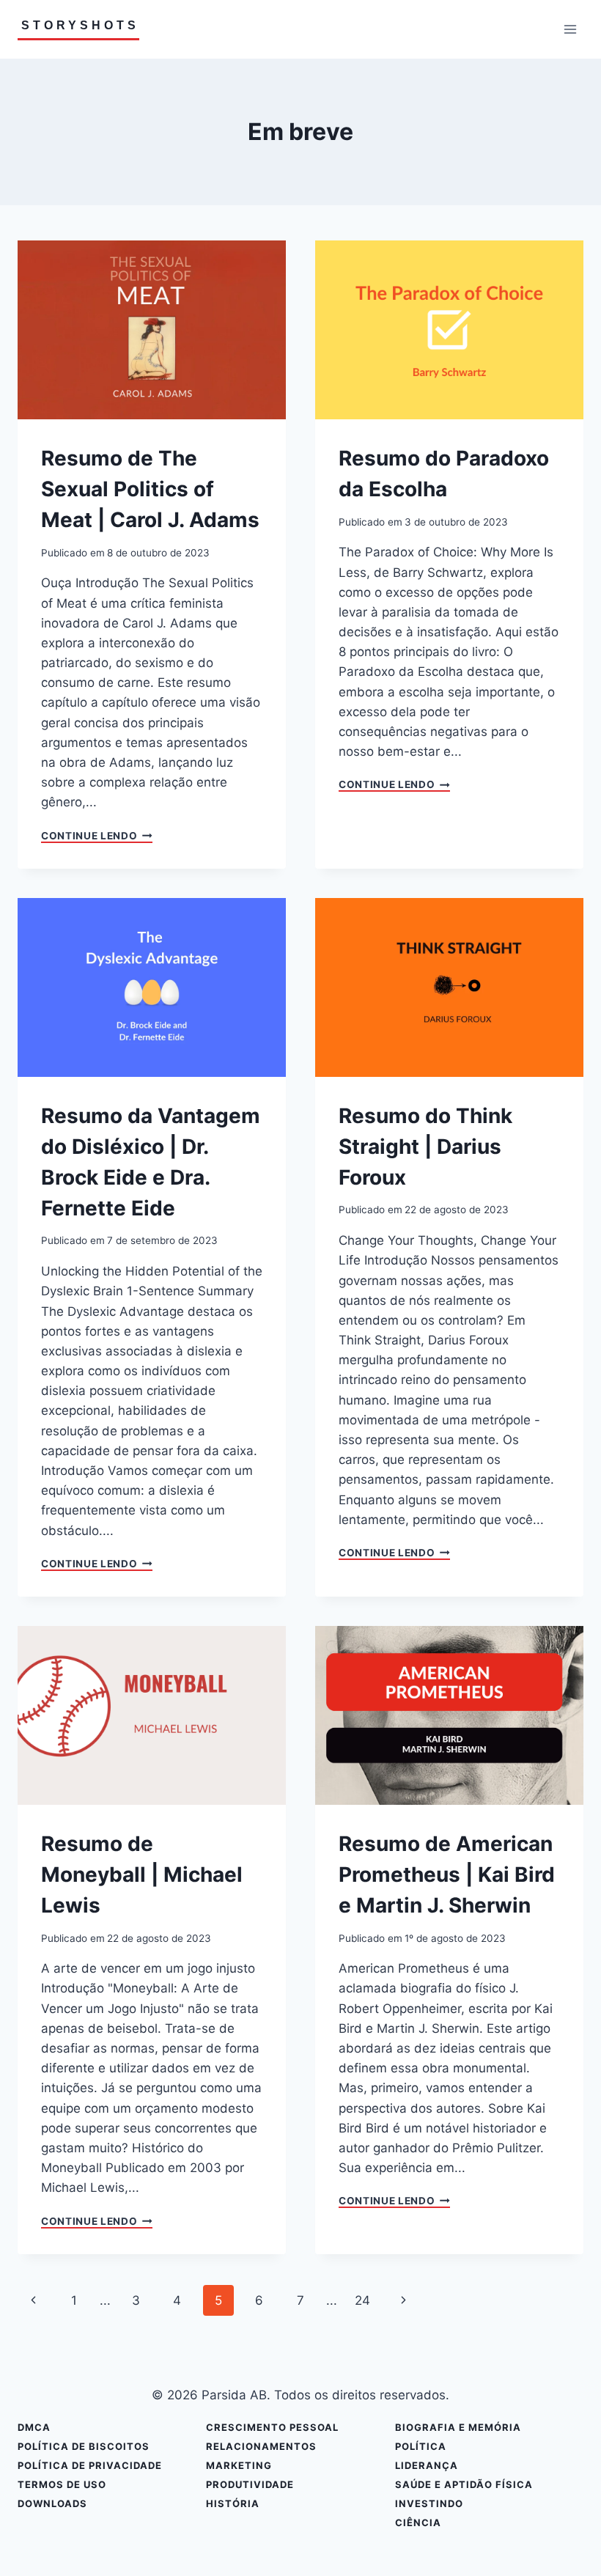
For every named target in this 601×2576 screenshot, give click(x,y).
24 (362, 2300)
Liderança (427, 2465)
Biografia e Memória (458, 2427)
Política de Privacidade (90, 2465)
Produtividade (250, 2484)
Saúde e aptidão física (464, 2484)
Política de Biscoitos (84, 2446)
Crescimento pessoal (272, 2427)
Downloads (52, 2503)
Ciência (418, 2522)
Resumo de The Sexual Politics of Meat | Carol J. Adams (150, 489)
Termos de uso (62, 2484)
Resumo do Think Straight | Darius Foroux (425, 1147)
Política (421, 2446)
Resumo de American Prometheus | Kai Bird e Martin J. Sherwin (447, 1874)
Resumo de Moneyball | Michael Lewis (142, 1874)
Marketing (239, 2465)
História (233, 2503)
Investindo (429, 2503)
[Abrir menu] (570, 29)
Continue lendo (97, 836)
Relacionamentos (261, 2446)
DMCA (34, 2427)
